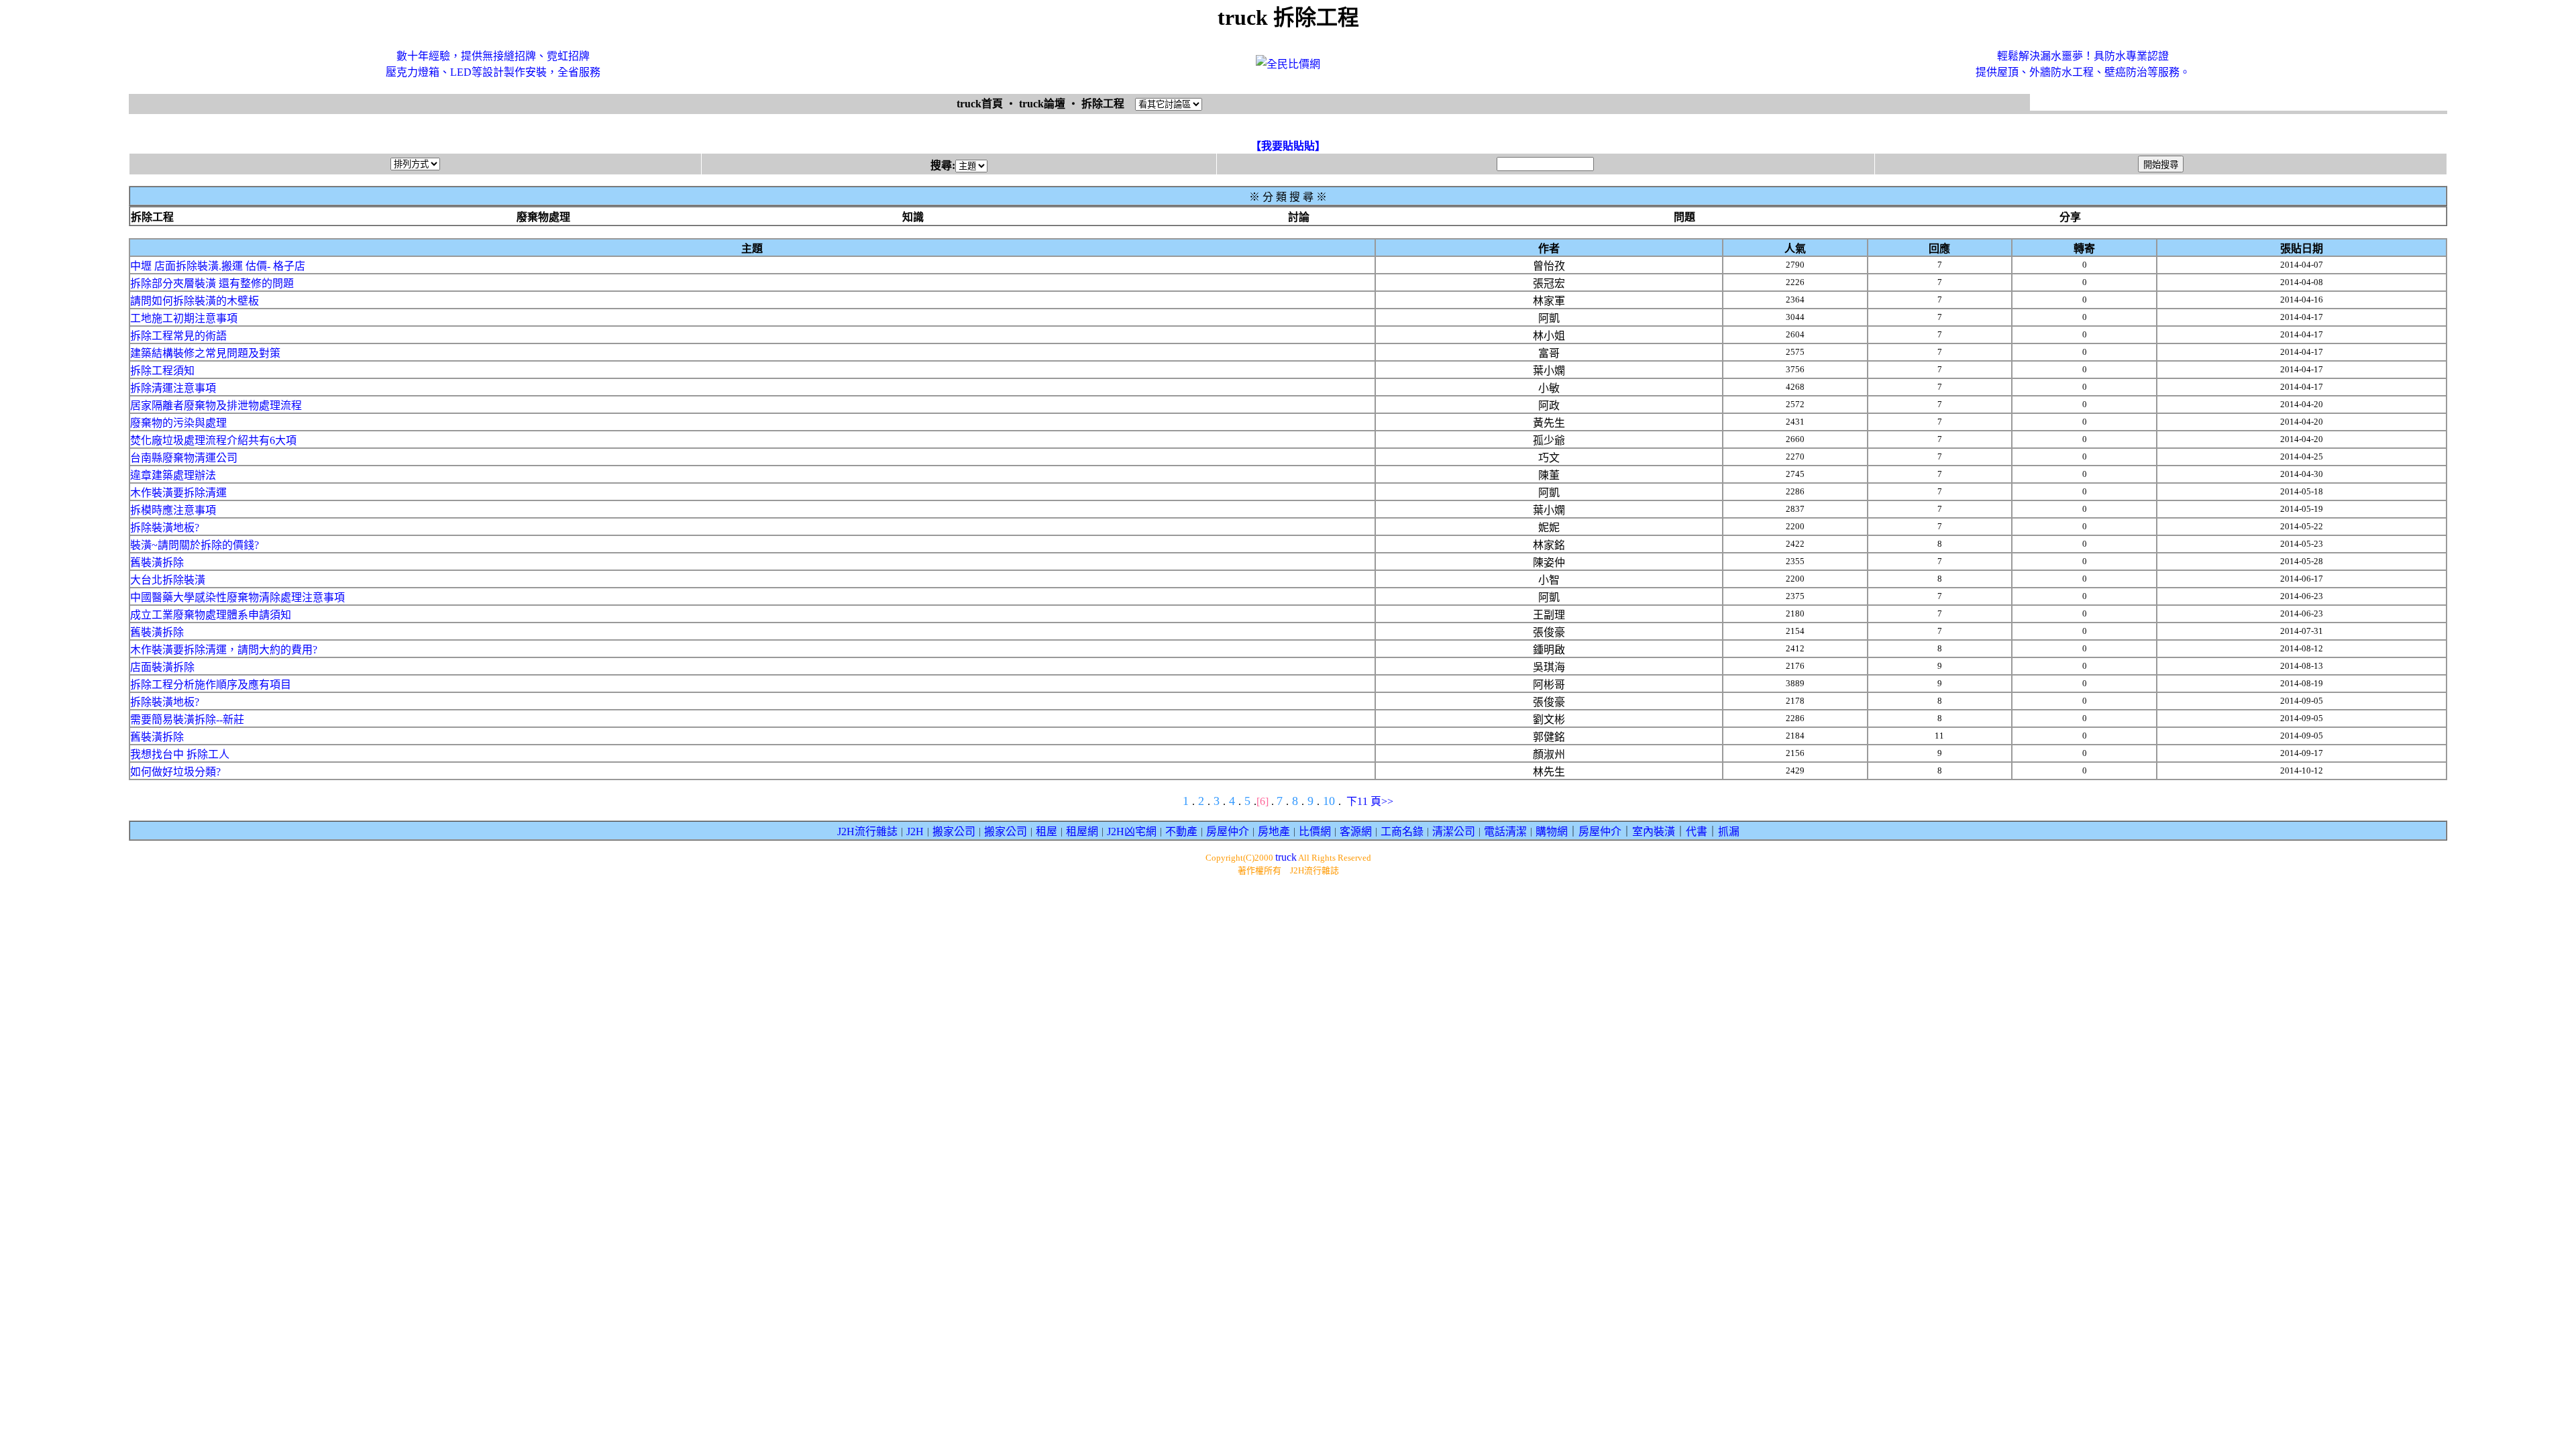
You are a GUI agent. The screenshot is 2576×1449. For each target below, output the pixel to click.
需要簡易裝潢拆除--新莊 (187, 719)
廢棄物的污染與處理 (178, 423)
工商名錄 (1402, 831)
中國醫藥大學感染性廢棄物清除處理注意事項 (237, 597)
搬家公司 (954, 831)
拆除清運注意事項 (173, 388)
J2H (915, 831)
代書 (1697, 831)
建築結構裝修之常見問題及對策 (205, 353)
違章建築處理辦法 (173, 475)
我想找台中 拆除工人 (180, 754)
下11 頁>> (1370, 801)
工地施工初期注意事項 (184, 318)
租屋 (1046, 831)
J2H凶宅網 (1132, 831)
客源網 (1356, 831)
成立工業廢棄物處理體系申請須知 (211, 615)
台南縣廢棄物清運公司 (184, 458)
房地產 (1274, 831)
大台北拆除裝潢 (168, 580)
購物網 (1552, 831)
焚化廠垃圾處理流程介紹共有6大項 (213, 440)
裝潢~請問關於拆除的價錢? (195, 545)
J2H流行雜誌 (867, 831)
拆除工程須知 (162, 371)
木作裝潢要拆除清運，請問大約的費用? (224, 650)
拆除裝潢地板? (165, 528)
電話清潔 (1505, 831)
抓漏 (1729, 831)
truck (1286, 857)
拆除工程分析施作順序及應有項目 (211, 685)
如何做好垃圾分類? (175, 772)
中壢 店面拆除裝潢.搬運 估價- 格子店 (218, 266)
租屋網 (1082, 831)
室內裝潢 (1654, 831)
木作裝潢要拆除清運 (178, 493)
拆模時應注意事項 (173, 510)
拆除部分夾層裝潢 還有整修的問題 (212, 283)
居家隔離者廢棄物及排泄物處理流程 (216, 406)
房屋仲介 (1228, 831)
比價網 (1315, 831)
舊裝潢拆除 (157, 562)
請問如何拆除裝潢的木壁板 (195, 301)
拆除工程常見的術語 (178, 336)
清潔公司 (1454, 831)
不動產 (1181, 831)
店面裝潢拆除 (162, 667)
